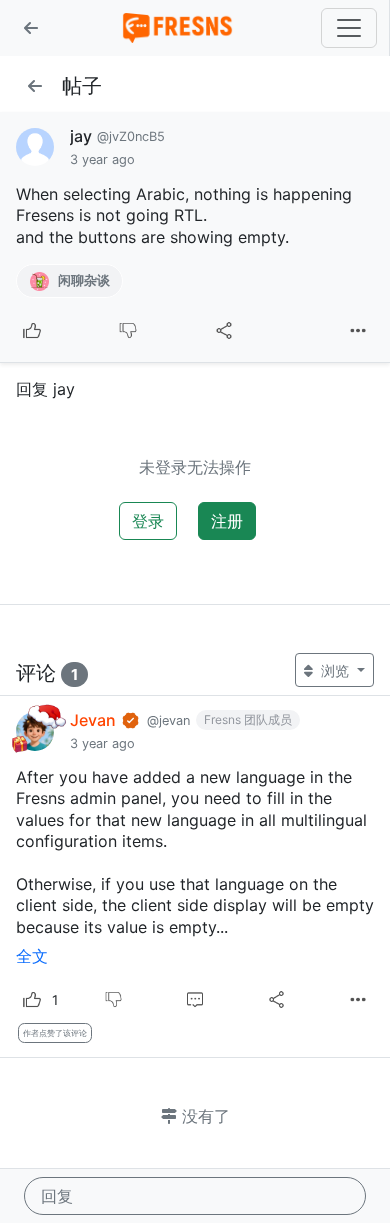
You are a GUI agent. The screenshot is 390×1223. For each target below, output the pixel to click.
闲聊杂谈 (82, 280)
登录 (148, 521)
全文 (32, 956)
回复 (57, 1196)
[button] (31, 28)
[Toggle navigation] (349, 28)
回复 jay (45, 389)
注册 (227, 521)
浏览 (335, 670)
